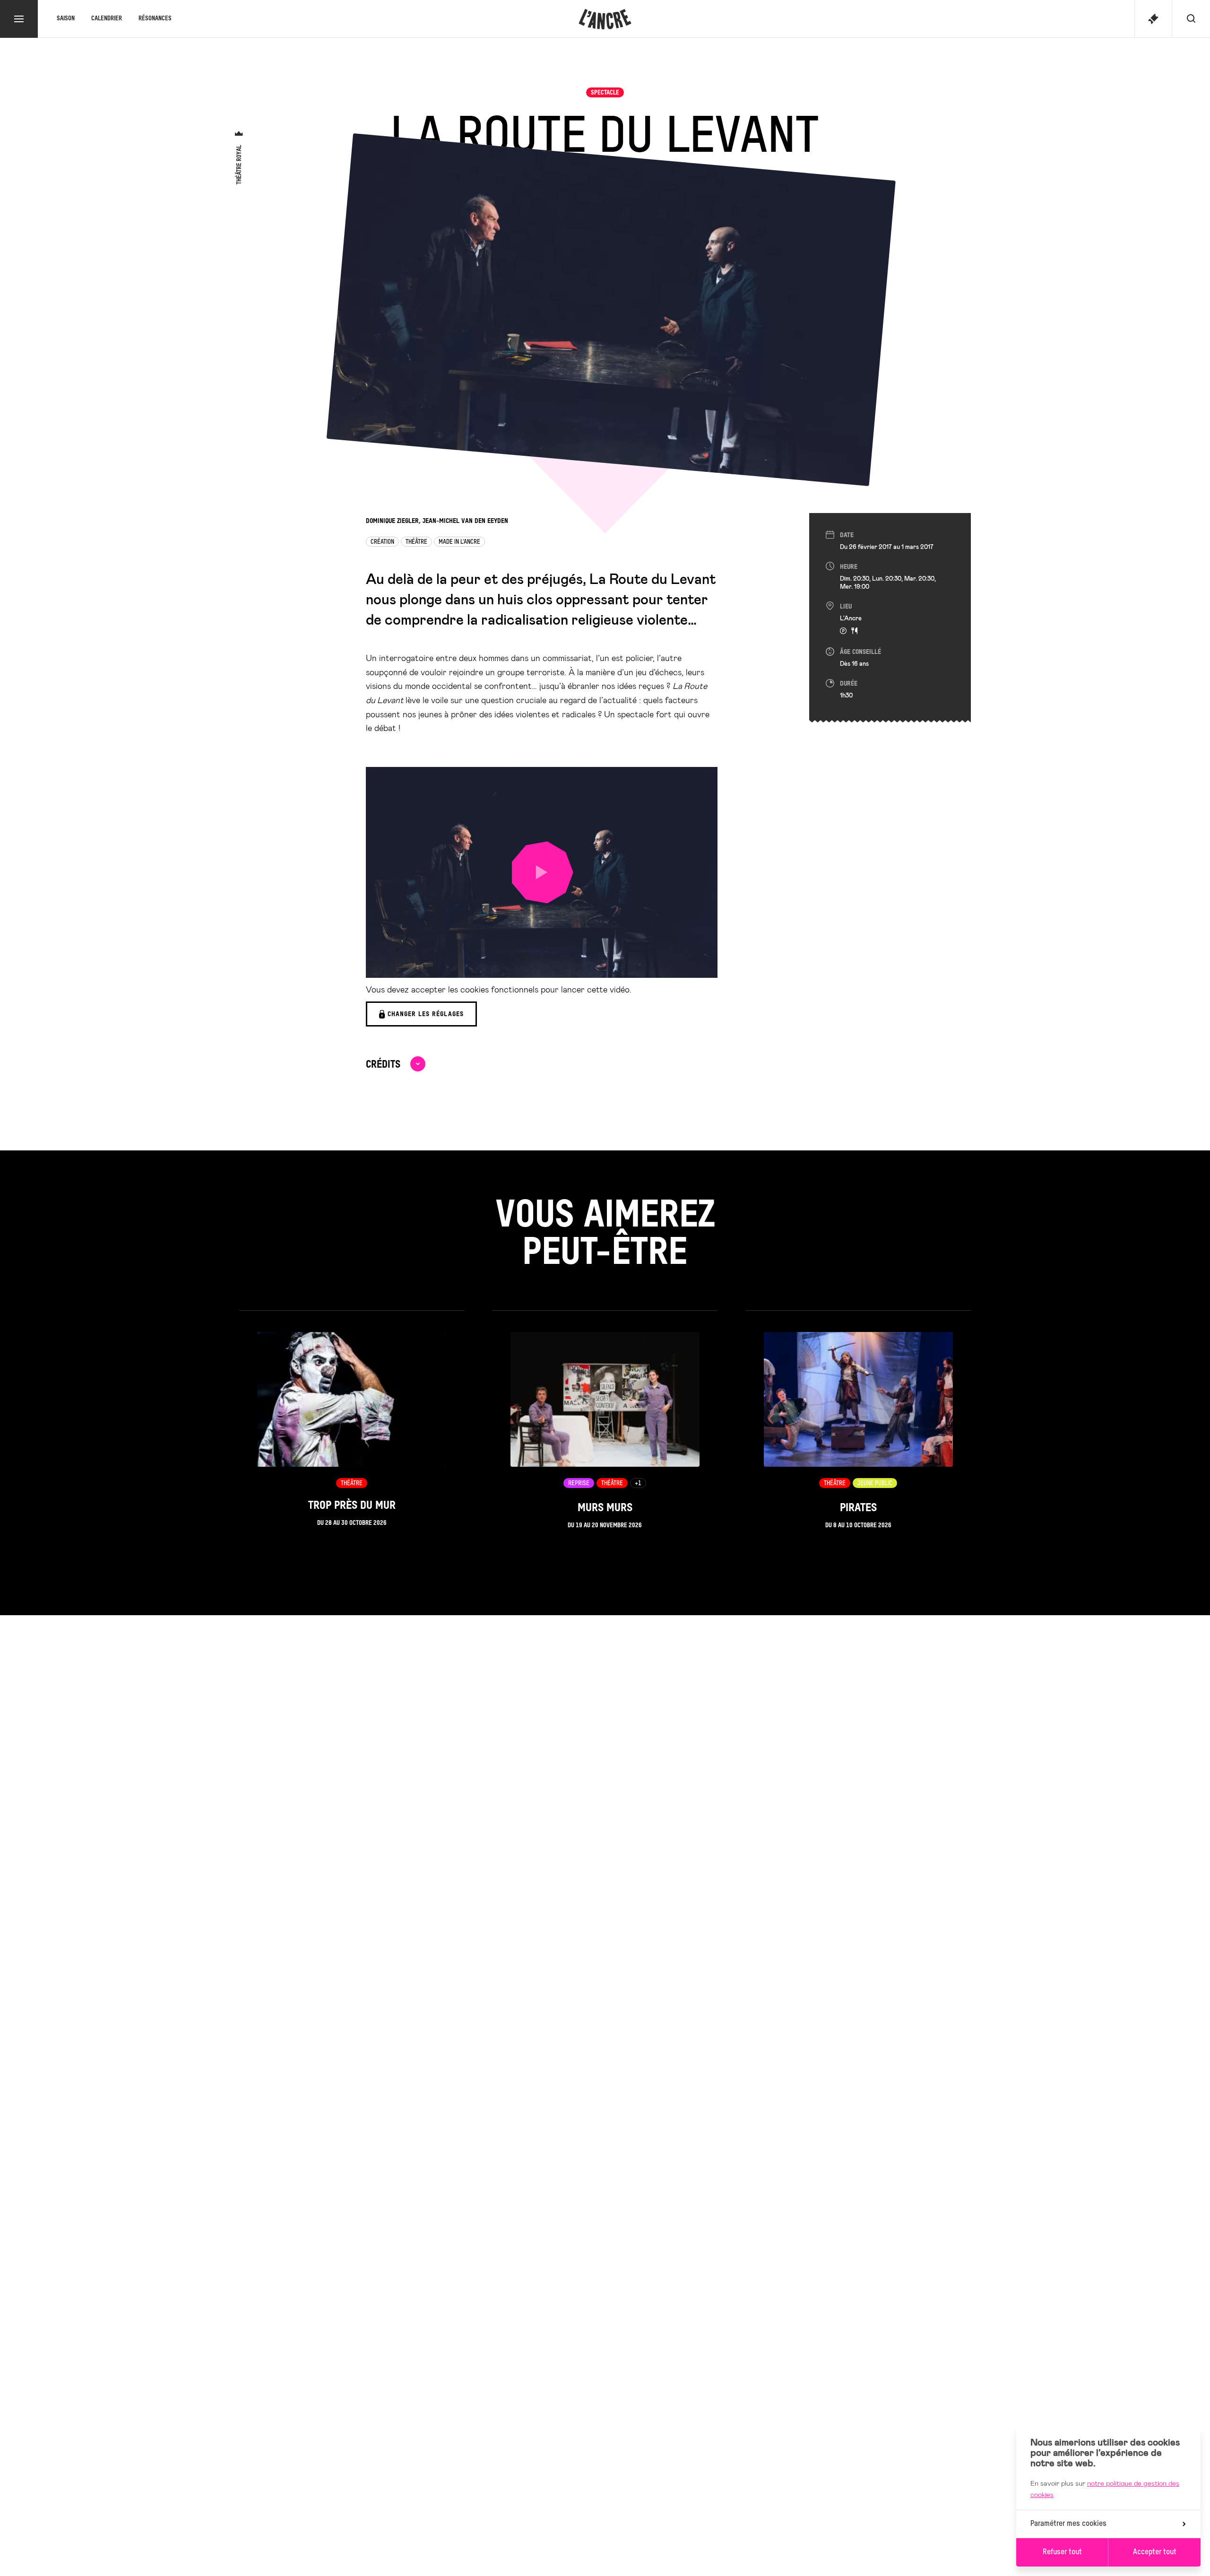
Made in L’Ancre (459, 542)
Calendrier (107, 19)
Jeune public (875, 1484)
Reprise (579, 1484)
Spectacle (605, 93)
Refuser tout (1062, 2552)
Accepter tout (1155, 2552)
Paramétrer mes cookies (1068, 2524)
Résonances (155, 19)
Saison (66, 19)
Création (382, 542)
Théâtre (416, 542)
